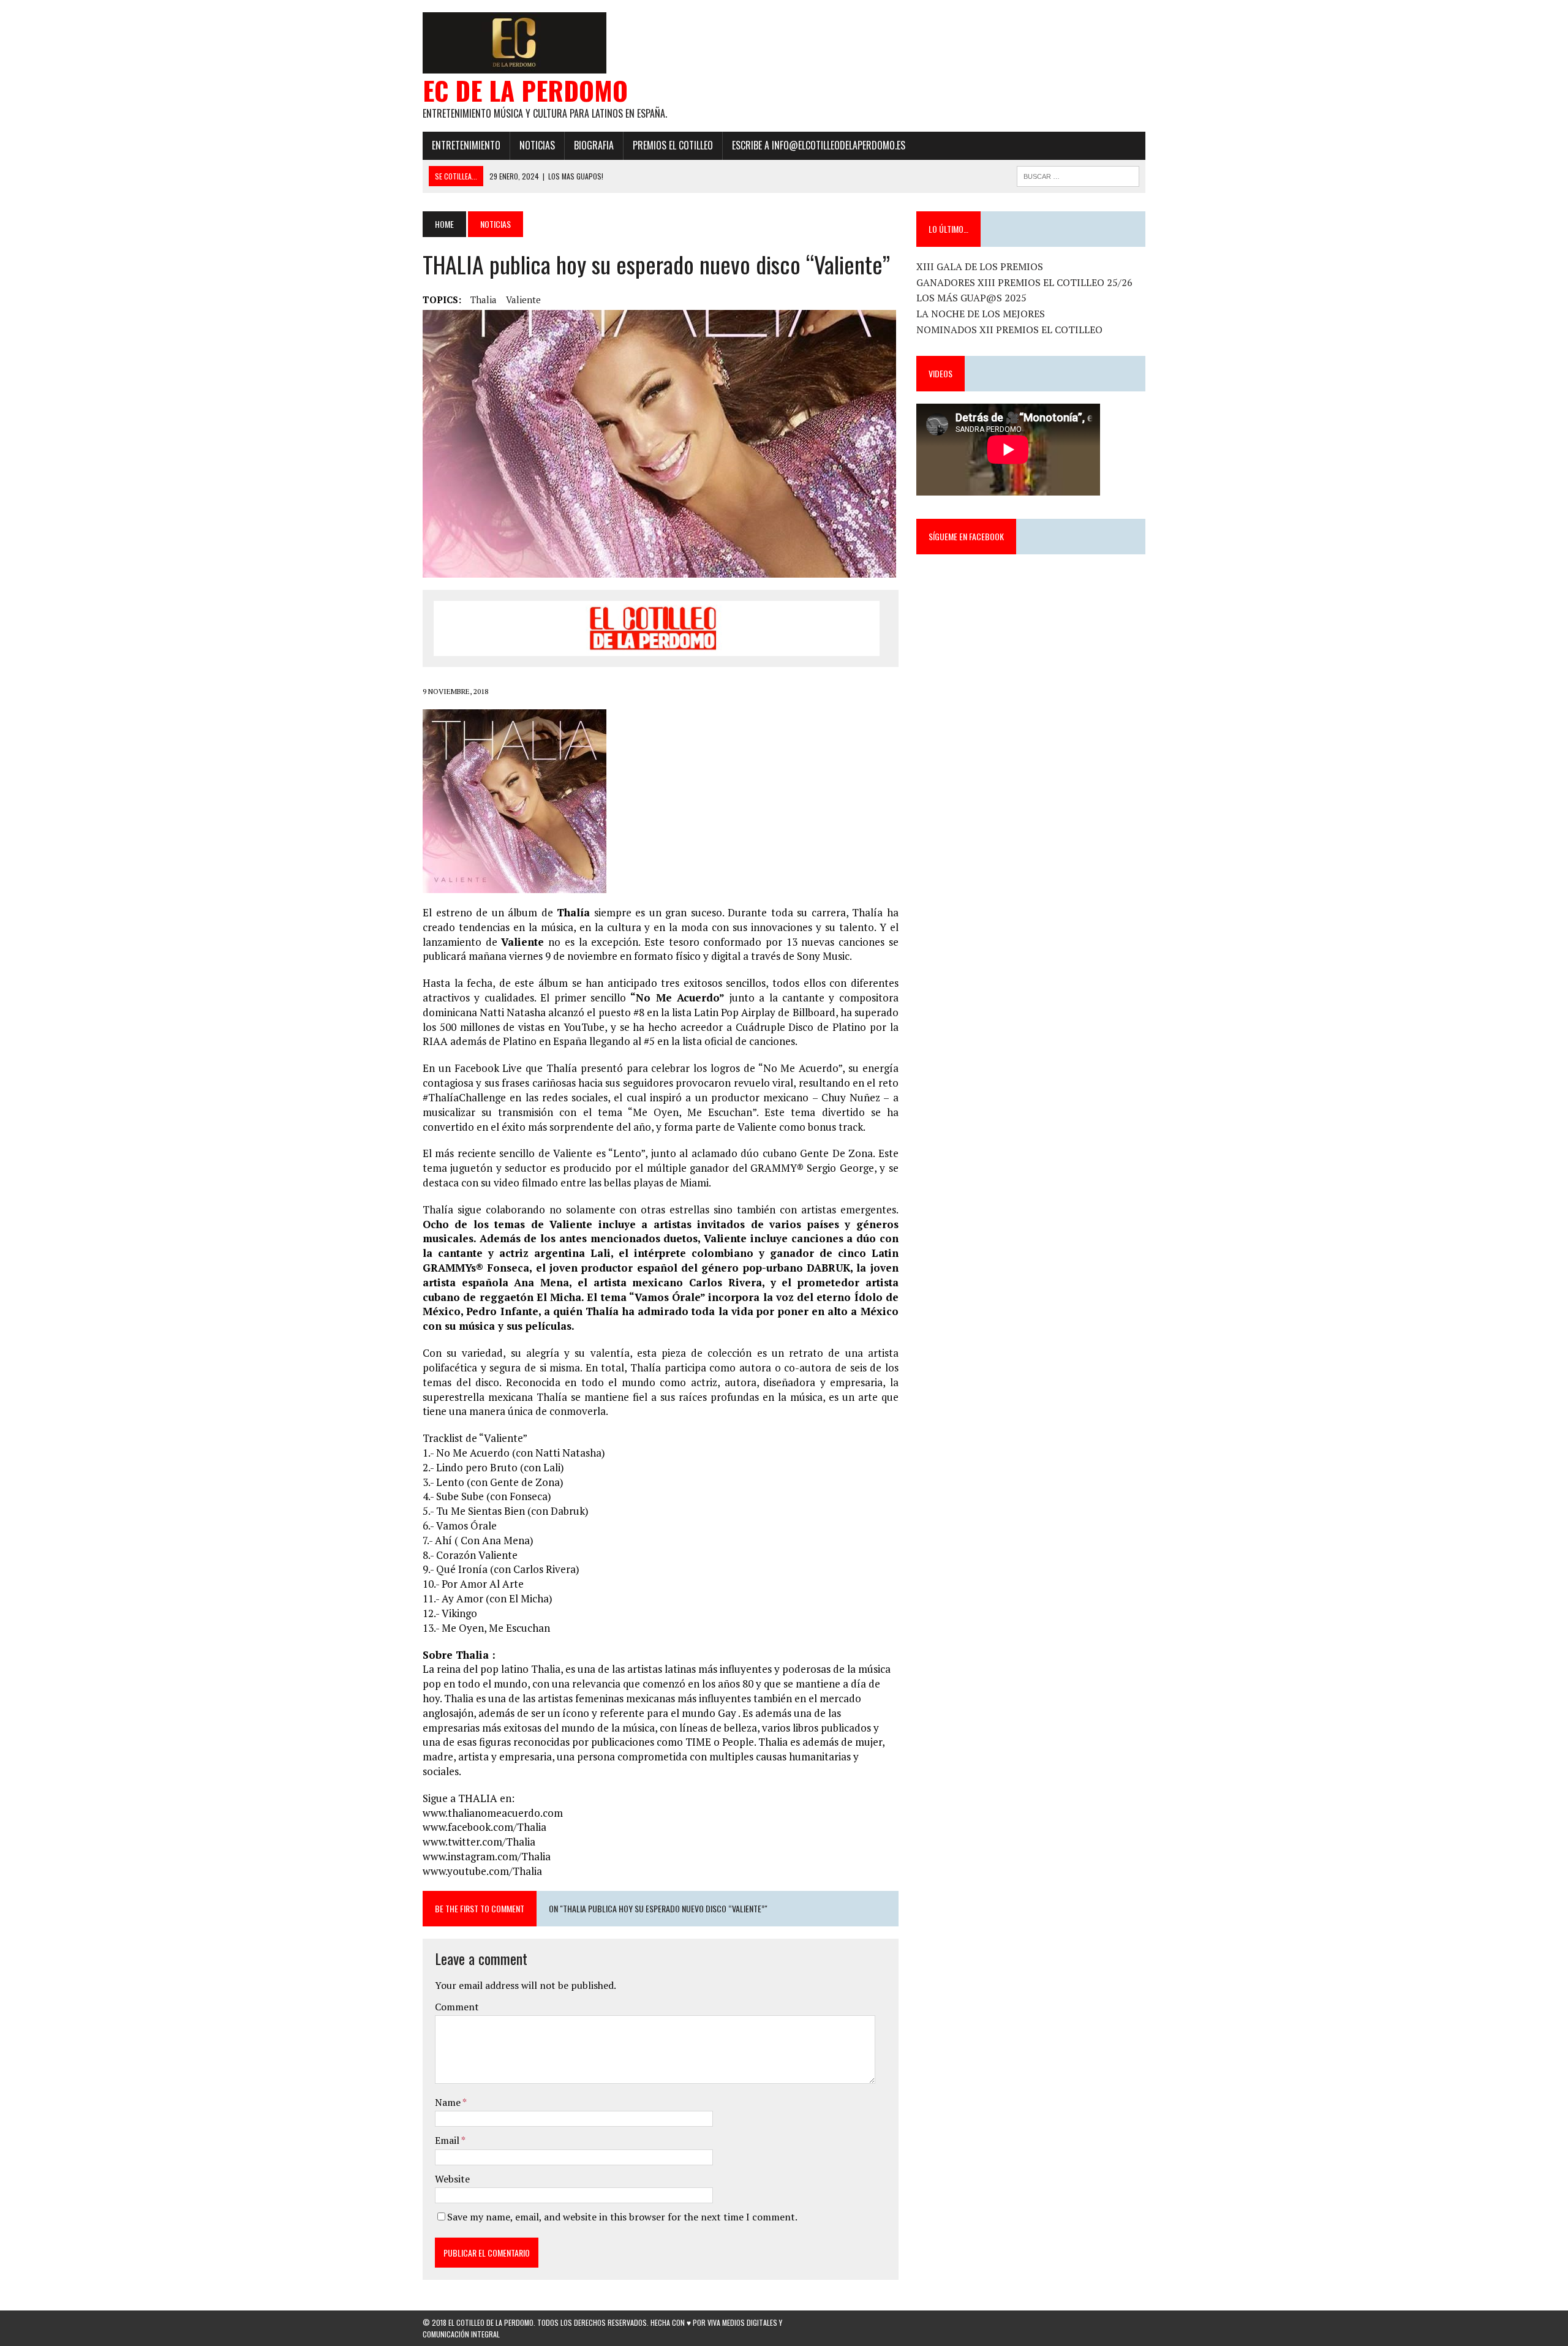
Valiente (523, 300)
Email (448, 2140)
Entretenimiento (466, 145)
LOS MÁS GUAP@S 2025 (971, 298)
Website (452, 2179)
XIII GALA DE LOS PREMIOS (980, 266)
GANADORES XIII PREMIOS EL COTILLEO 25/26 (1024, 282)
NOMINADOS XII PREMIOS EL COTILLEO (1009, 330)
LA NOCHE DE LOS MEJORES (981, 314)
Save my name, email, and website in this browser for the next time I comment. (622, 2217)
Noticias (537, 145)
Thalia (484, 300)
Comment (457, 2007)
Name (449, 2102)
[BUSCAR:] (1078, 175)
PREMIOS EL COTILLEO (673, 145)
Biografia (594, 145)
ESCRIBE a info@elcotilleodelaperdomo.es (819, 145)
